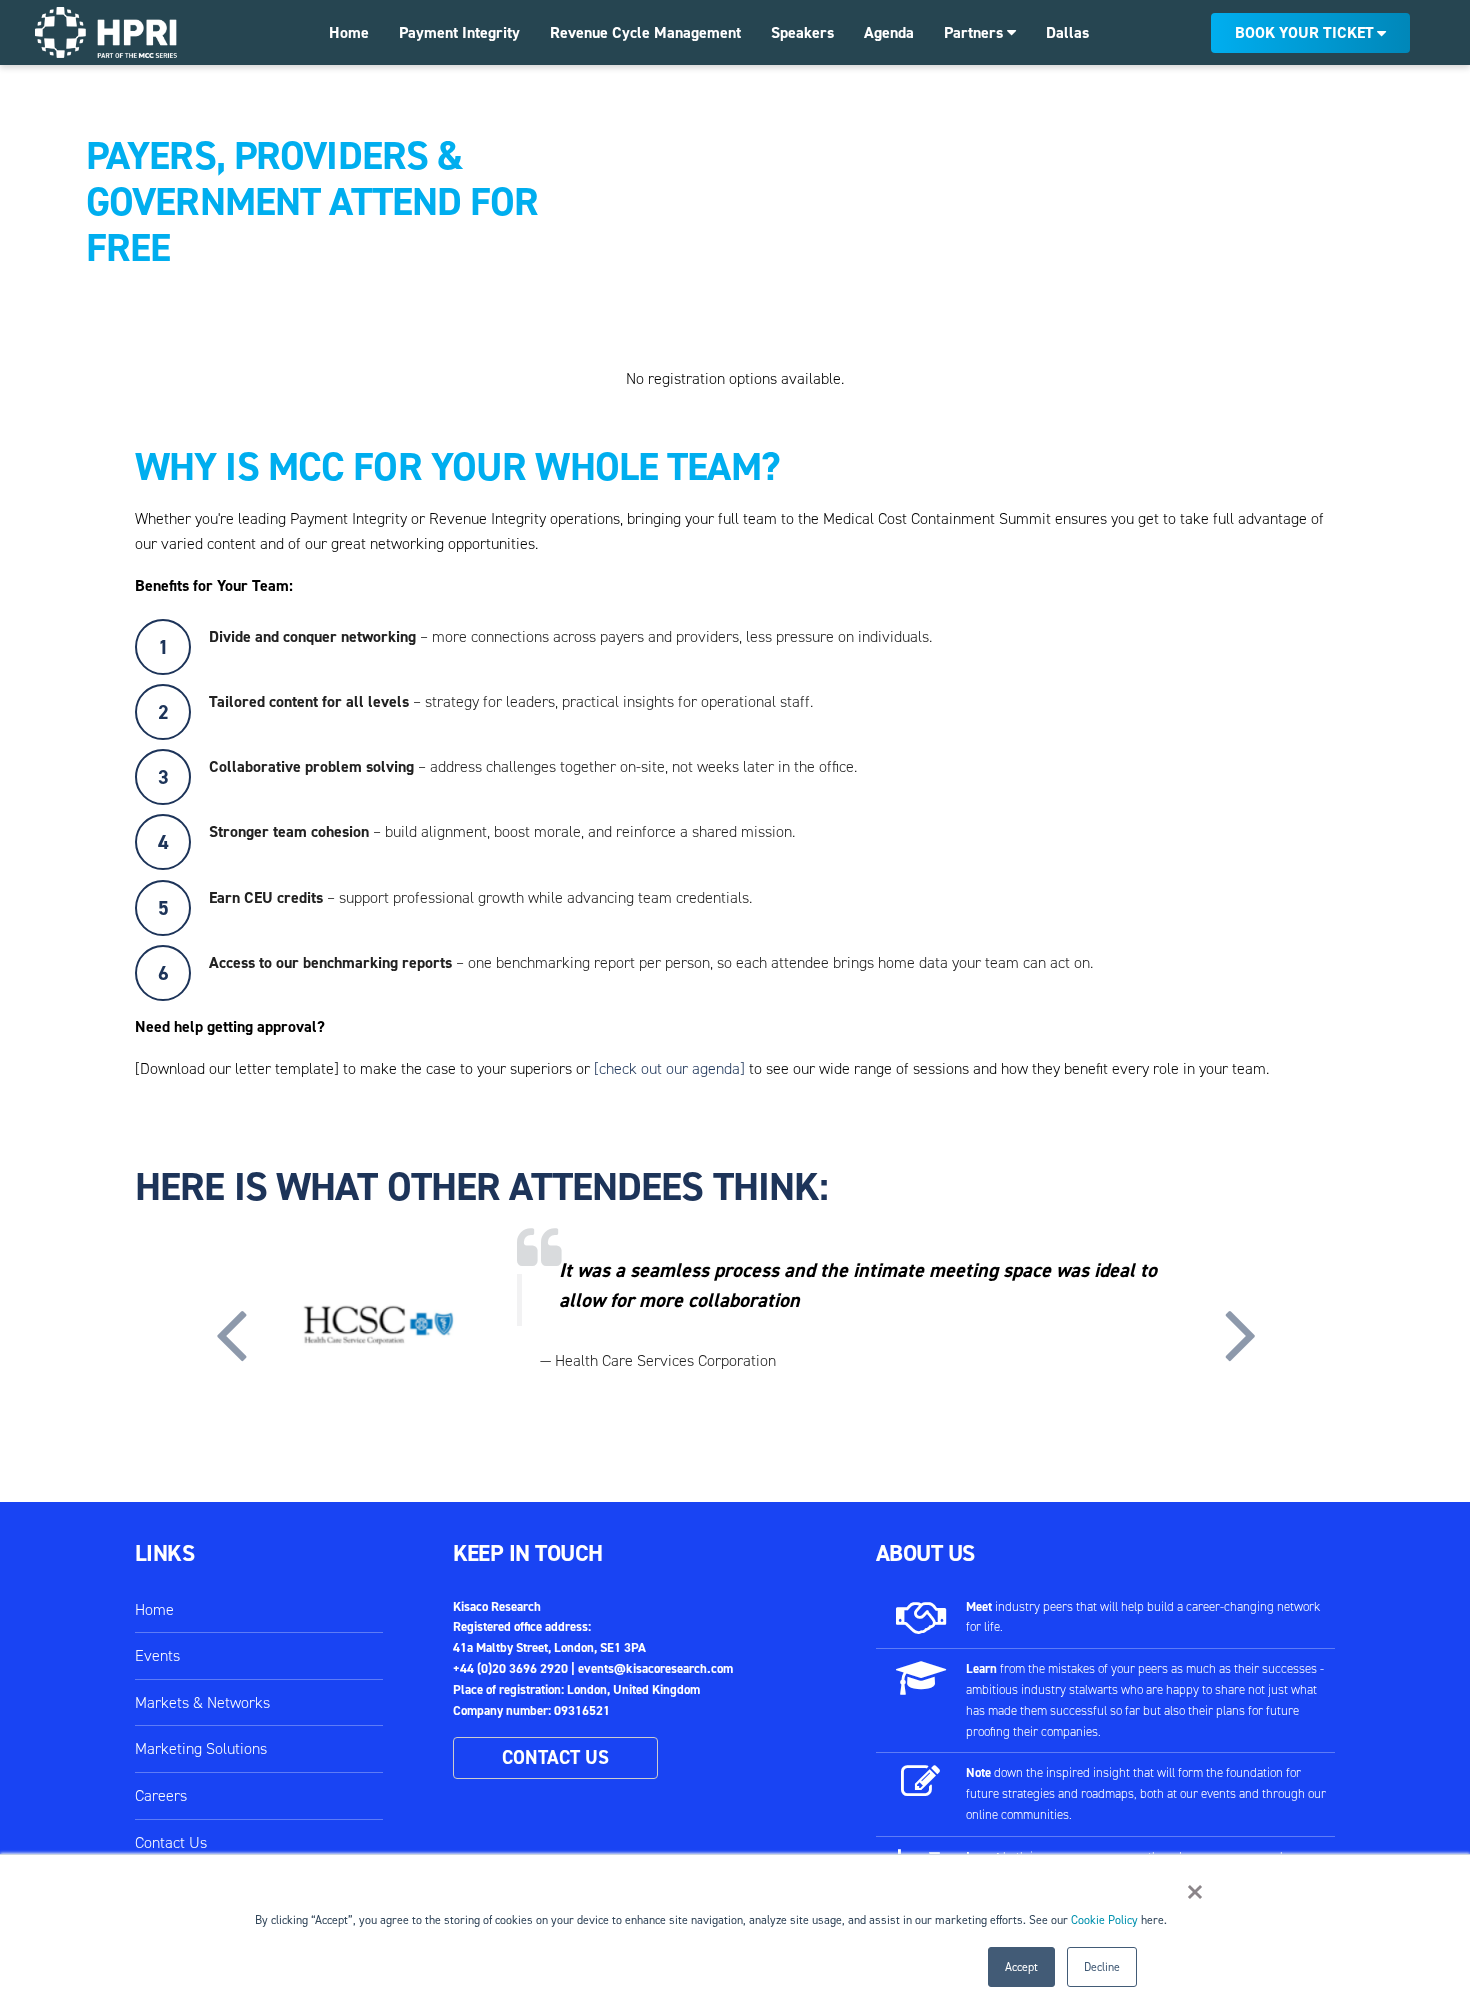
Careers (161, 1795)
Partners (975, 32)
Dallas (1067, 32)
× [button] (1195, 1892)
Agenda (889, 32)
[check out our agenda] (669, 1068)
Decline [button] (1102, 1966)
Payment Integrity (459, 32)
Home (349, 32)
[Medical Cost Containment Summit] (106, 32)
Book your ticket (1304, 32)
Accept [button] (1021, 1966)
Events (157, 1655)
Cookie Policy (1104, 1919)
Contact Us (171, 1842)
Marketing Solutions (201, 1748)
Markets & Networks (202, 1702)
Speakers (802, 32)
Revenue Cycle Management (645, 32)
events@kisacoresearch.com (655, 1668)
